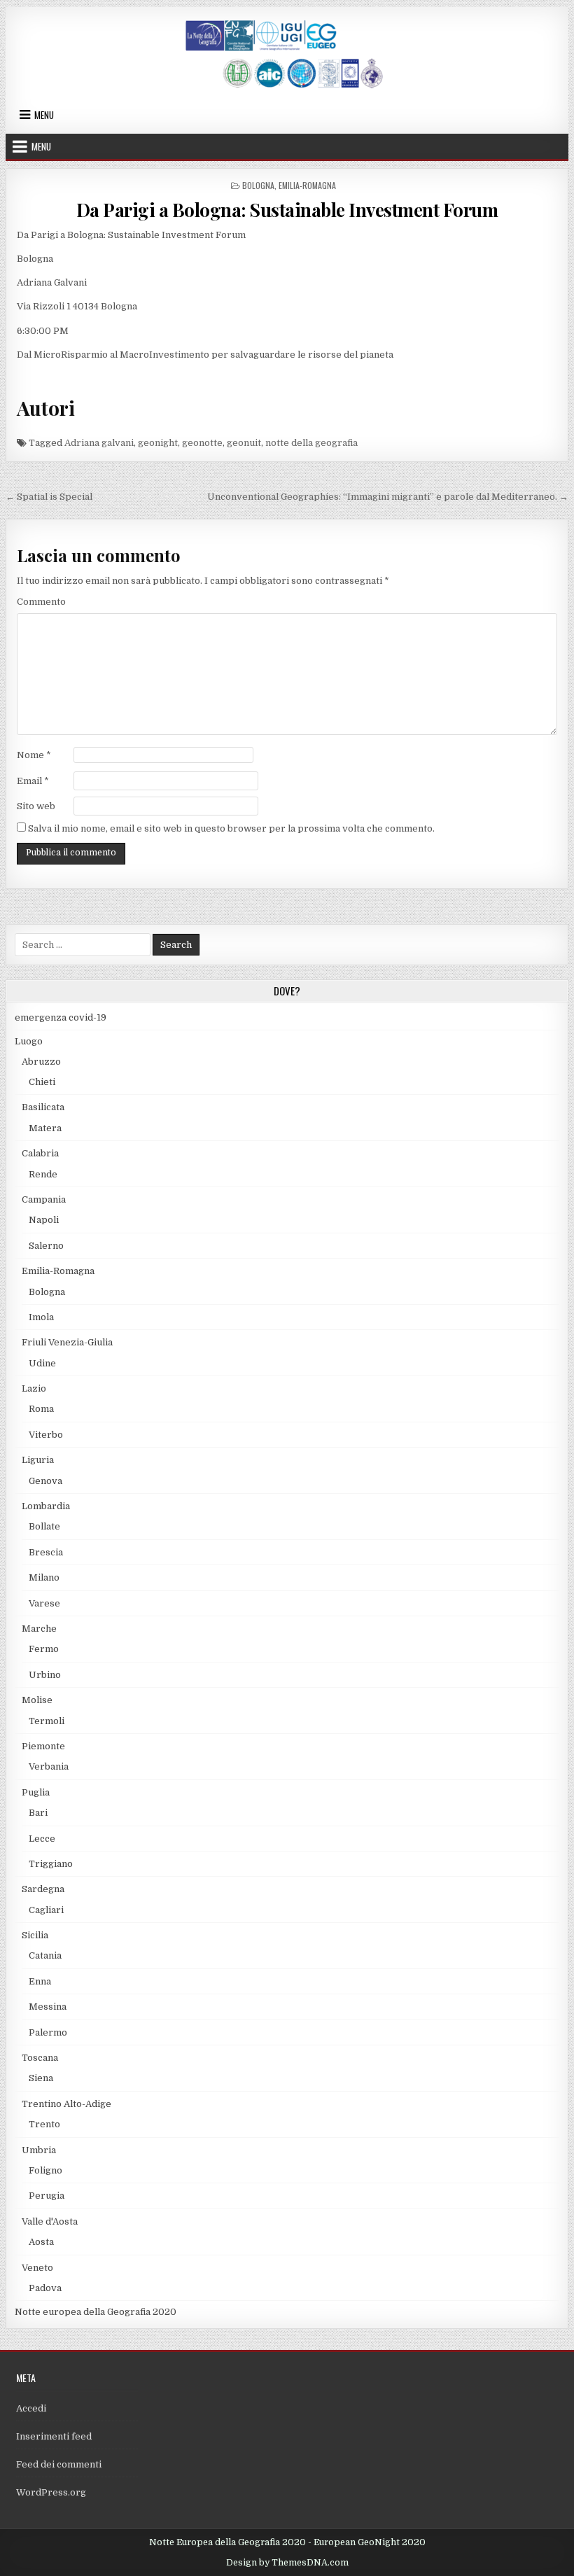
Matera (45, 1128)
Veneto (37, 2268)
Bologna (258, 185)
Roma (41, 1409)
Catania (45, 1955)
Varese (44, 1603)
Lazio (34, 1388)
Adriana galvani (99, 443)
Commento (41, 602)
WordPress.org (51, 2492)
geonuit (244, 443)
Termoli (47, 1721)
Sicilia (35, 1935)
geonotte (202, 443)
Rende (43, 1174)
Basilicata (43, 1107)
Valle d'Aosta (50, 2221)
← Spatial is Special (49, 497)
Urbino (45, 1675)
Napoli (44, 1220)
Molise (37, 1700)
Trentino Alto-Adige (66, 2104)
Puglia (36, 1792)
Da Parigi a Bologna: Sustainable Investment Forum (287, 210)
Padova (45, 2288)
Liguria (38, 1460)
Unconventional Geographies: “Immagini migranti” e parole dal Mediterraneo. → (388, 497)
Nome (34, 755)
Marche (39, 1629)
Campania (44, 1199)
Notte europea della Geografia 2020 (96, 2312)
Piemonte (43, 1746)
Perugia (47, 2196)
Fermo (44, 1649)
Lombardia (46, 1506)
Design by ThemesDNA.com (287, 2563)
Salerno (46, 1246)
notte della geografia (311, 443)
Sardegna (43, 1889)
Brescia (46, 1552)
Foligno (45, 2170)
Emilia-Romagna (307, 185)
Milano (44, 1577)
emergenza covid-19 (61, 1017)
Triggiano (51, 1864)
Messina (48, 2007)
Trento (44, 2124)
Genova (45, 1481)
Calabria (40, 1153)
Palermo (48, 2032)
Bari (38, 1813)
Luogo (29, 1041)
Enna (40, 1981)
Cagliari (46, 1910)
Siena (41, 2078)
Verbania (49, 1766)
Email (33, 781)
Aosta (41, 2242)
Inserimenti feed (54, 2436)
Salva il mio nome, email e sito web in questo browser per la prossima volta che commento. (231, 828)
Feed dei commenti (59, 2464)
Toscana (40, 2058)
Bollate (44, 1526)
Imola (41, 1317)
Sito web (36, 806)
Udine (42, 1363)
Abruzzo (41, 1062)
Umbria (39, 2150)
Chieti (42, 1082)
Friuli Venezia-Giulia (67, 1342)
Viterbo (46, 1435)
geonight (158, 443)
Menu (44, 115)
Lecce (42, 1839)
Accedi (31, 2408)
